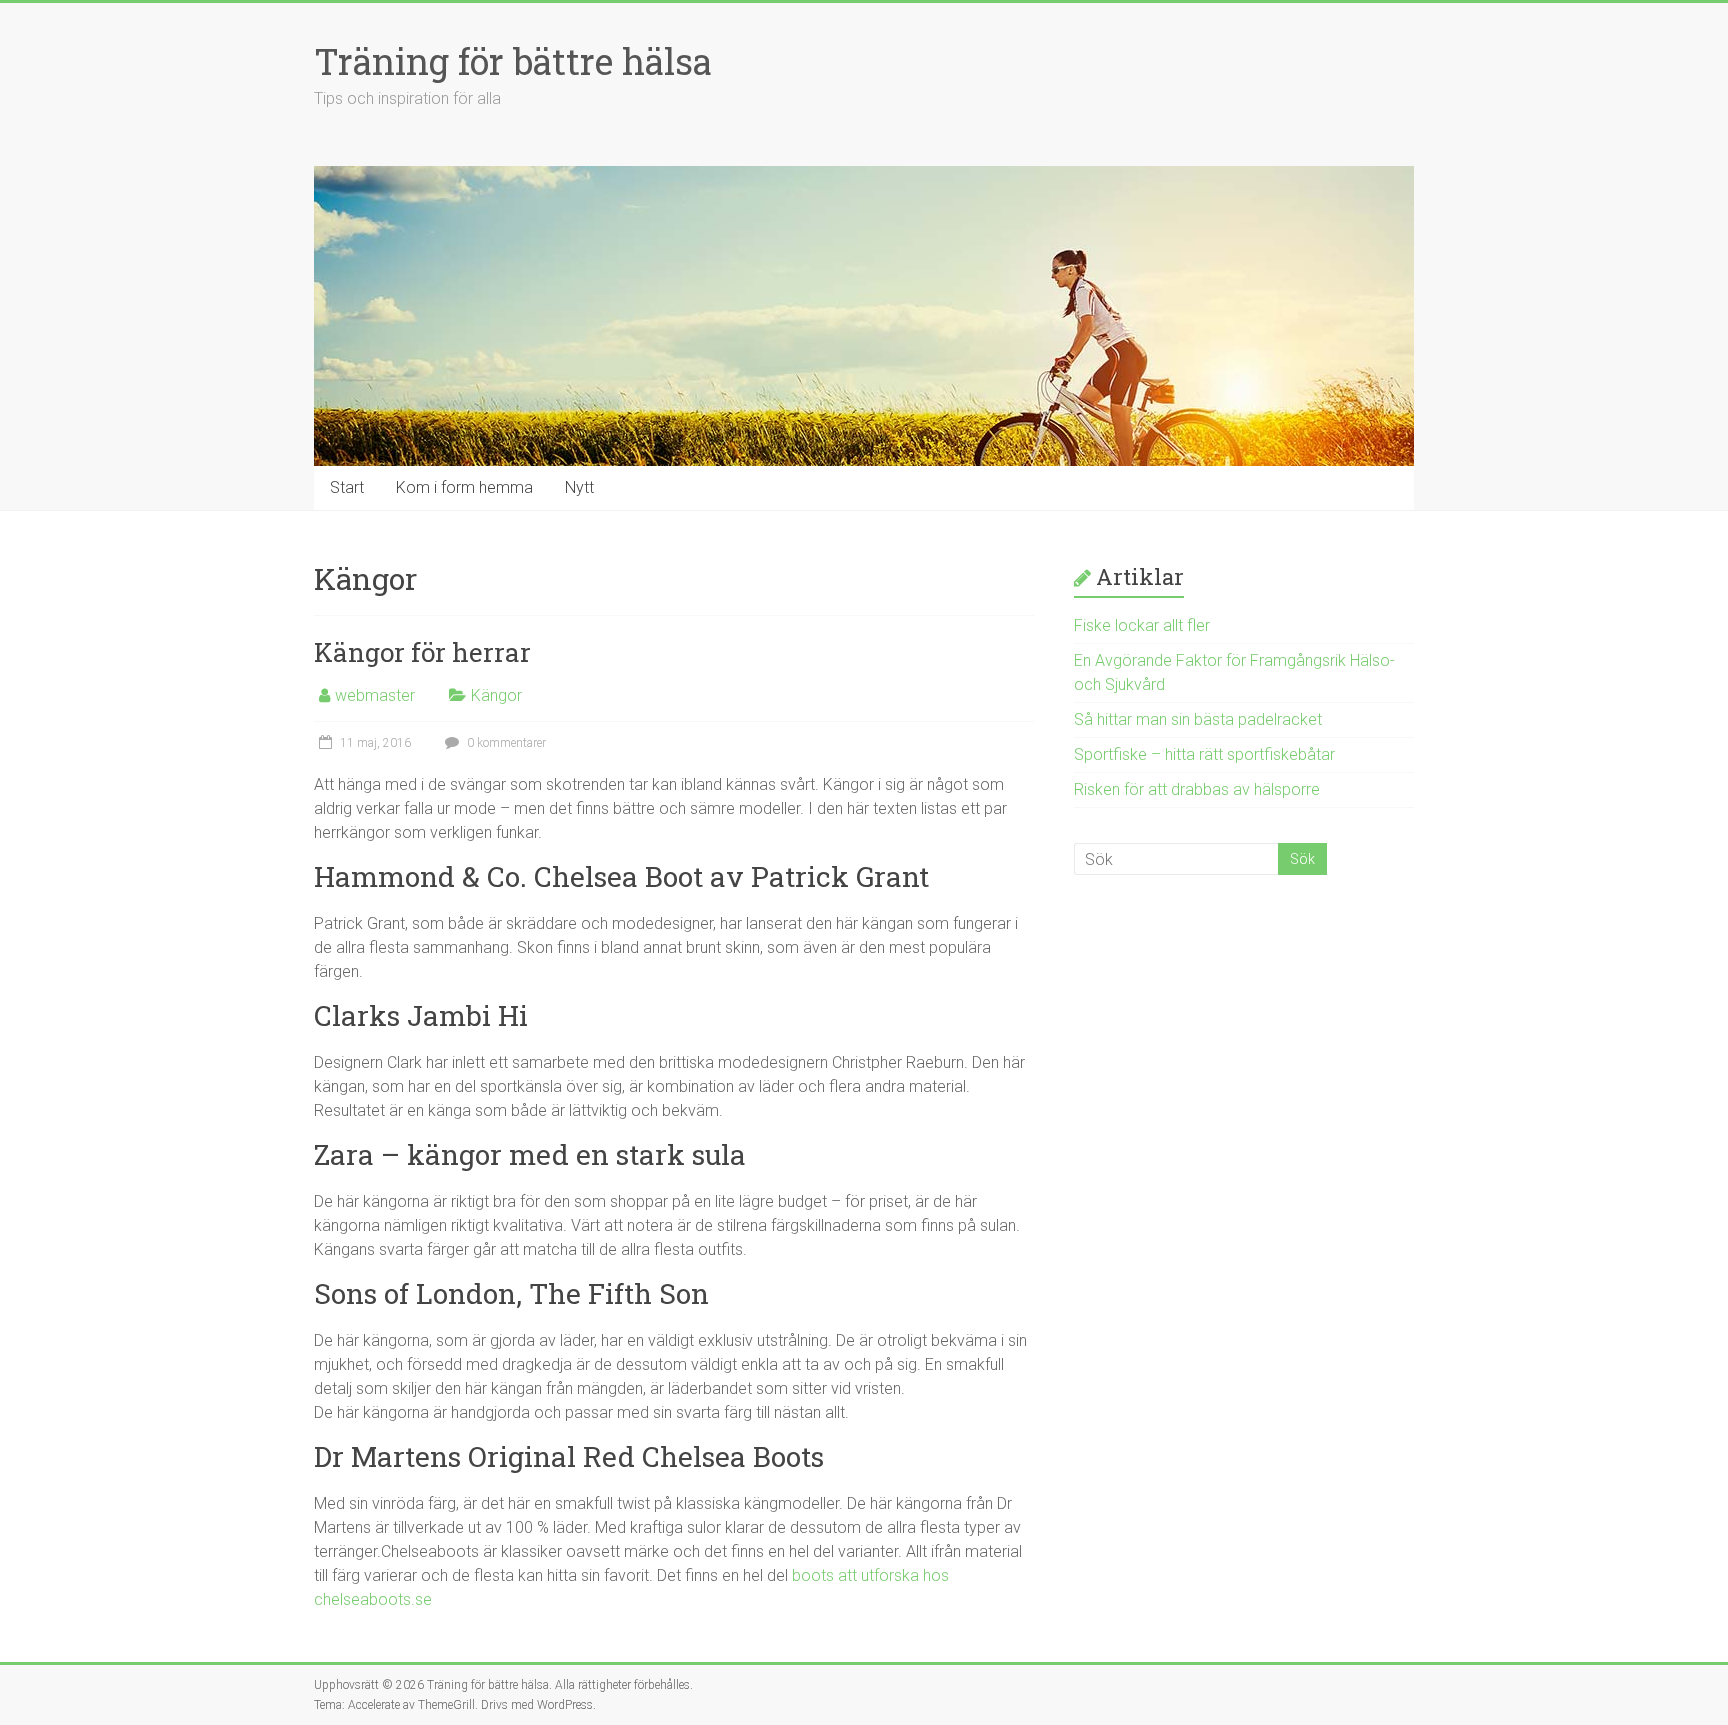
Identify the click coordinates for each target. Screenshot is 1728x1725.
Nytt (579, 487)
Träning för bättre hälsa (513, 61)
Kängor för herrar (422, 652)
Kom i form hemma (464, 487)
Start (347, 487)
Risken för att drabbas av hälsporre (1197, 789)
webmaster (375, 695)
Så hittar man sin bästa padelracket (1198, 719)
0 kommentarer (505, 743)
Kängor (496, 695)
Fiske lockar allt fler (1142, 625)
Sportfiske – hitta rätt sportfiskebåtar (1204, 754)
